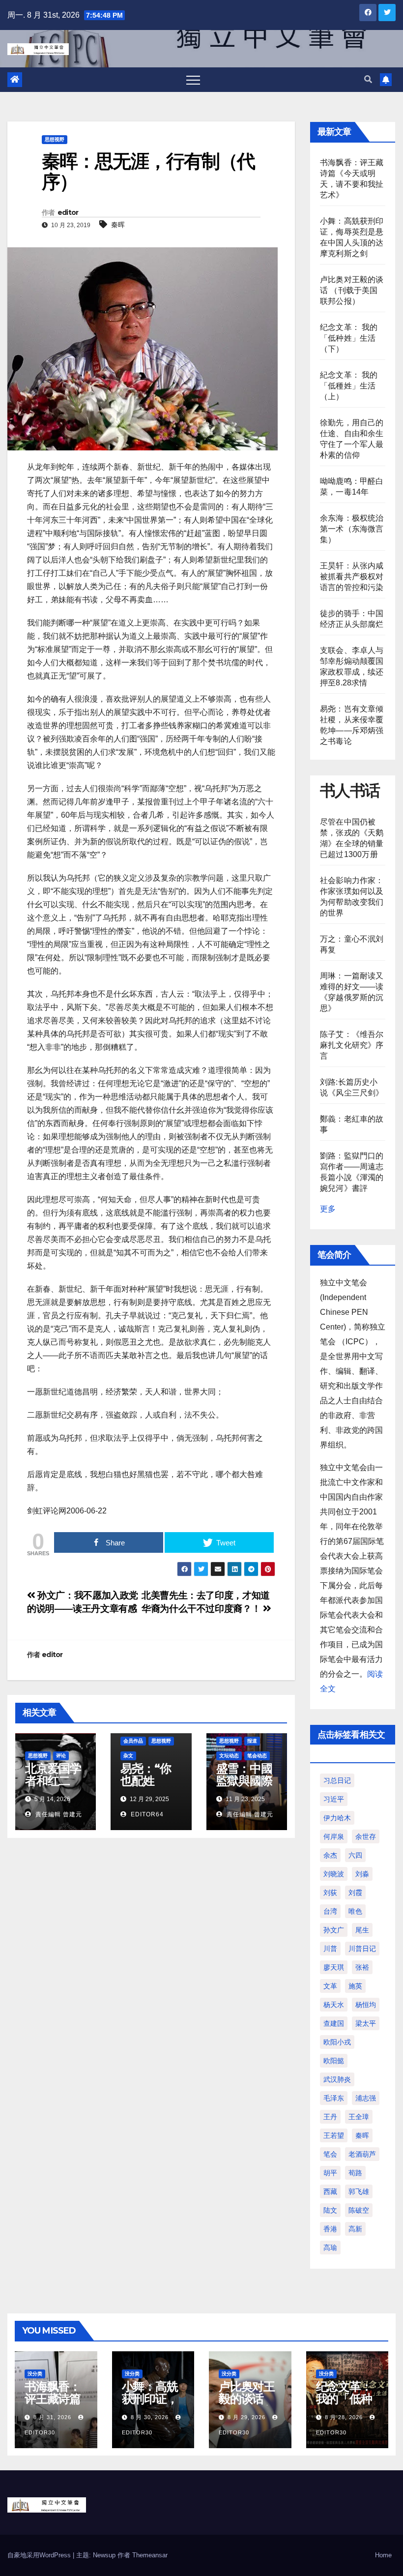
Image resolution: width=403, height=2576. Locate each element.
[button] (368, 79)
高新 (355, 2229)
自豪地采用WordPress (40, 2555)
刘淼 (362, 1874)
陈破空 (359, 2210)
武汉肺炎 (337, 2079)
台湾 (330, 1911)
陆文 (330, 2210)
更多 (328, 1209)
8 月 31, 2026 (52, 2417)
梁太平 (366, 2023)
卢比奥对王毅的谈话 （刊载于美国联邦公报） (352, 290)
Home (383, 2555)
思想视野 (55, 139)
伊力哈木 (337, 1818)
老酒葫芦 (362, 2154)
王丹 (330, 2117)
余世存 (366, 1836)
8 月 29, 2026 (246, 2417)
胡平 (330, 2173)
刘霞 (355, 1893)
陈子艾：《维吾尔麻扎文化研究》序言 (352, 1045)
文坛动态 (229, 1756)
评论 (61, 1756)
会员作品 (133, 1741)
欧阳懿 (334, 2061)
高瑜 (330, 2248)
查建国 (334, 2023)
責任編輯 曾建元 (58, 1814)
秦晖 (118, 225)
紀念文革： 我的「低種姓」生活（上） (349, 386)
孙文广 (334, 1930)
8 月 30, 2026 (150, 2417)
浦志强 (366, 2098)
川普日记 (362, 1949)
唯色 (355, 1911)
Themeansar (150, 2555)
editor (68, 212)
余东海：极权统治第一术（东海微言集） (352, 529)
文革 (330, 1986)
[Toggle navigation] (193, 80)
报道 (252, 1741)
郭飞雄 (359, 2191)
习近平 (334, 1799)
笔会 (330, 2154)
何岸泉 (334, 1836)
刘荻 (330, 1893)
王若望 (334, 2135)
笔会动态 (257, 1756)
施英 (355, 1986)
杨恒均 (366, 2005)
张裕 (362, 1967)
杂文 (128, 1756)
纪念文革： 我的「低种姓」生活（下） (349, 338)
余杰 (330, 1855)
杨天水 (334, 2005)
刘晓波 (334, 1874)
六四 (355, 1855)
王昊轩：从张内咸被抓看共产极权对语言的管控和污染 (352, 577)
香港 (330, 2229)
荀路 (355, 2173)
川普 (330, 1949)
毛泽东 (334, 2098)
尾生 (362, 1930)
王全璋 (359, 2117)
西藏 (330, 2191)
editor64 (146, 1814)
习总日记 (337, 1780)
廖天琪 (334, 1967)
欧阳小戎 (337, 2042)
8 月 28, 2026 (344, 2417)
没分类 (35, 2374)
